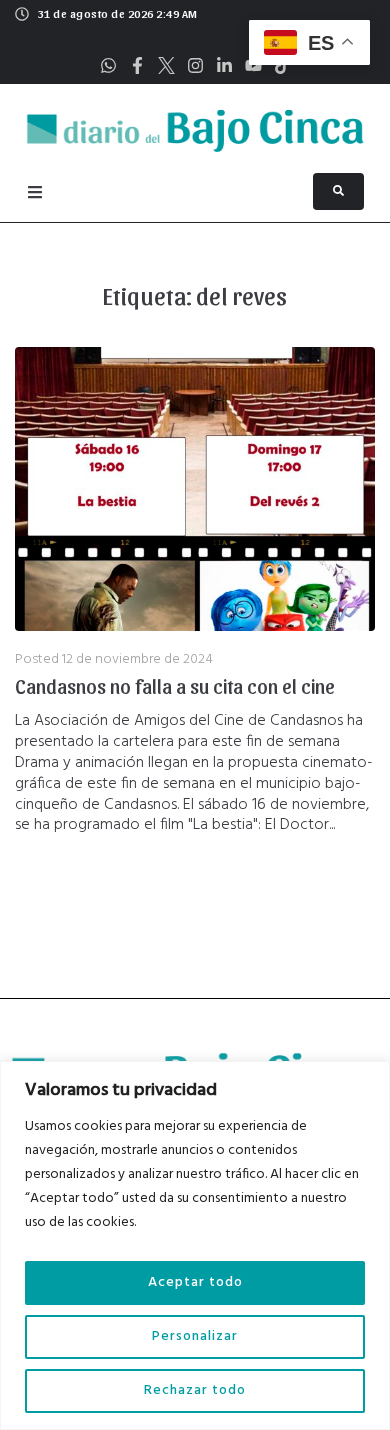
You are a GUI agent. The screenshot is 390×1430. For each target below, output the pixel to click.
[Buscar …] (338, 191)
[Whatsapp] (108, 65)
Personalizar (195, 1336)
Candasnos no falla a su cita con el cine (175, 686)
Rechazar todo (195, 1390)
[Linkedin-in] (224, 65)
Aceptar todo (195, 1282)
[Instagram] (195, 65)
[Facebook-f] (137, 65)
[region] (195, 1245)
